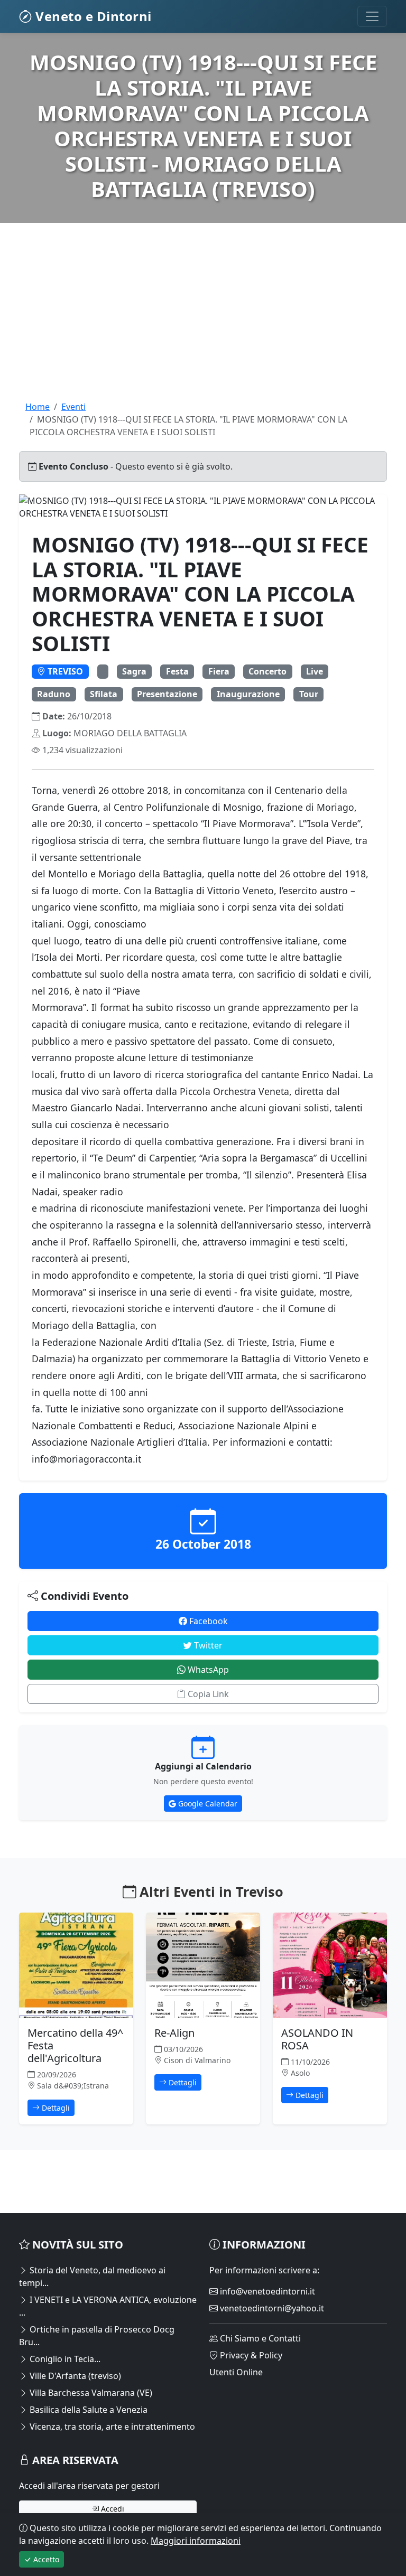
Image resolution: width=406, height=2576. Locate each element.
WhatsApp (207, 1670)
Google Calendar (207, 1804)
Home (38, 407)
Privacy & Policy (250, 2355)
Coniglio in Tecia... (64, 2359)
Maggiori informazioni (196, 2541)
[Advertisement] (203, 326)
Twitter (207, 1645)
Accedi (112, 2509)
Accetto (45, 2559)
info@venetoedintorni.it (266, 2291)
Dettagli (55, 2108)
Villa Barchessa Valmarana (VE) (90, 2393)
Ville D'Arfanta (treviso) (74, 2376)
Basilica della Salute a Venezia (87, 2410)
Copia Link (207, 1694)
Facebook (207, 1621)
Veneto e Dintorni (92, 16)
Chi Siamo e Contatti (259, 2338)
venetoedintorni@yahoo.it (271, 2308)
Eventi (73, 407)
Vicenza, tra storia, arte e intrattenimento (111, 2427)
